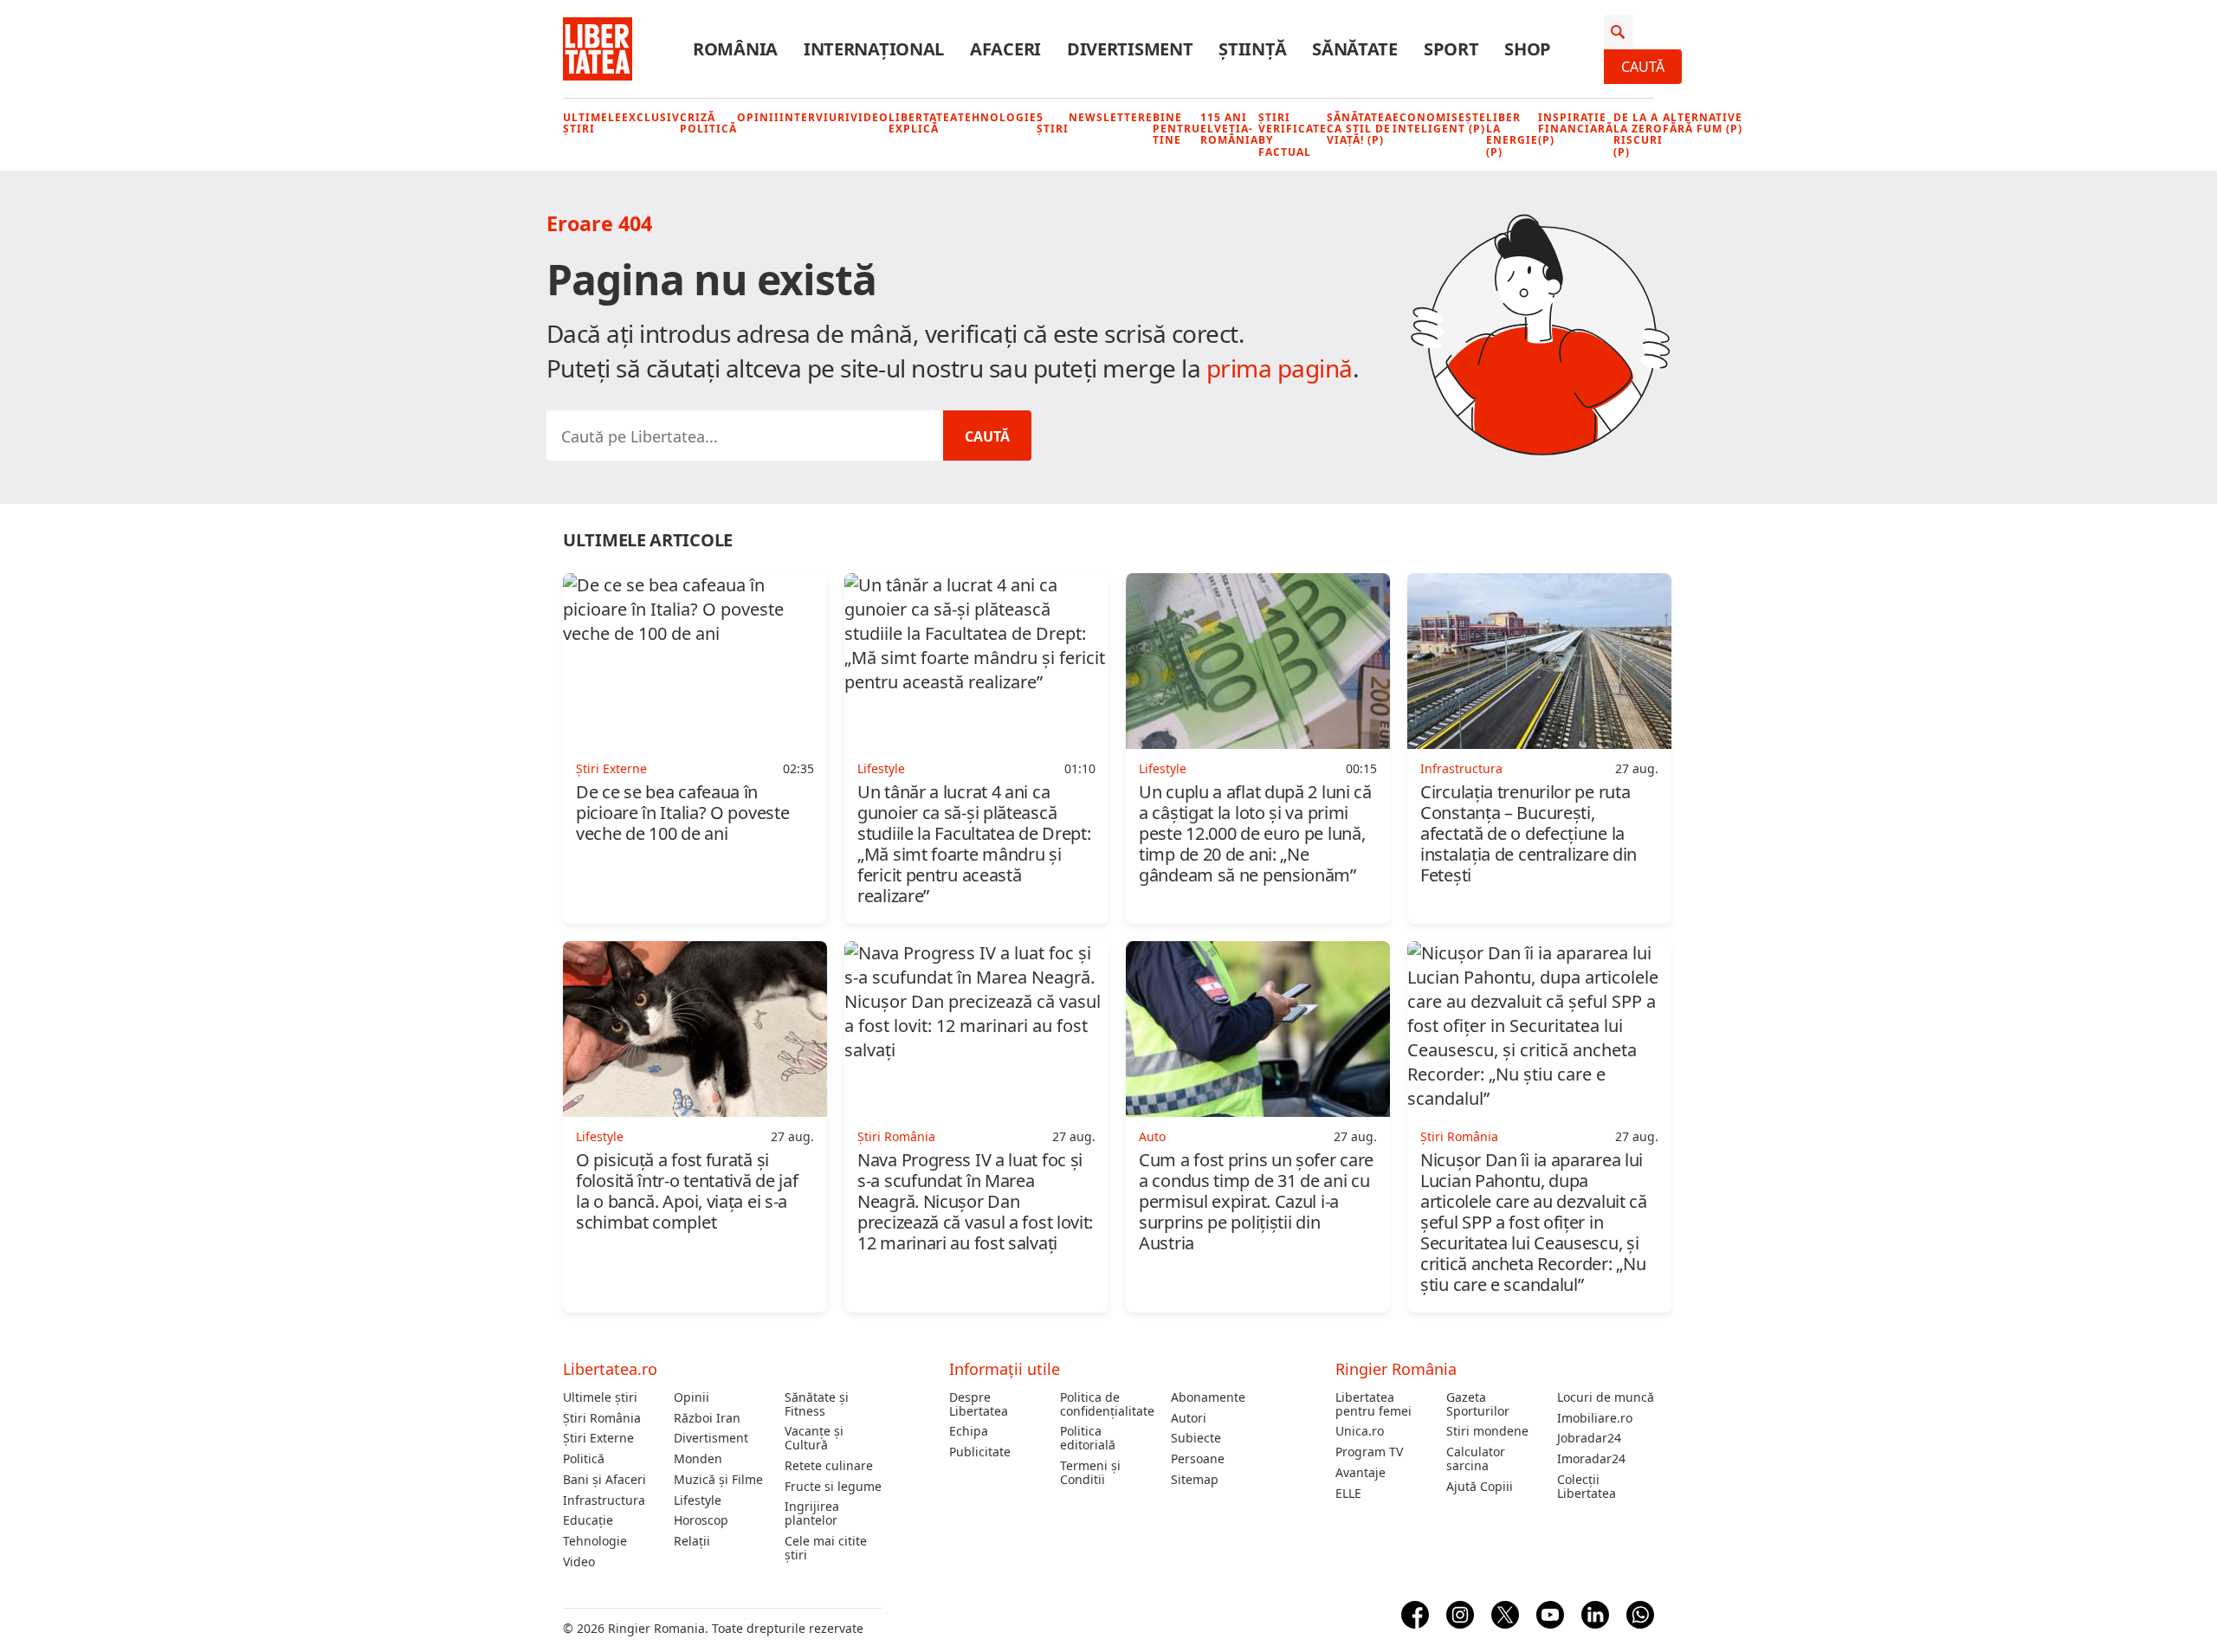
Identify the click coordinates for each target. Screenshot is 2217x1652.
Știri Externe (598, 1438)
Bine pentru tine (1176, 129)
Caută (1643, 67)
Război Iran (707, 1418)
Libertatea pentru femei (1374, 1404)
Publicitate (980, 1452)
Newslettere (1111, 117)
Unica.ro (1360, 1431)
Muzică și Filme (718, 1480)
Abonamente (1208, 1397)
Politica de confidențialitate (1107, 1404)
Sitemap (1195, 1480)
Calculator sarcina (1476, 1459)
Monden (698, 1459)
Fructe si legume (833, 1487)
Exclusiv (651, 117)
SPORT (1451, 49)
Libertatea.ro (610, 1369)
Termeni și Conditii (1090, 1473)
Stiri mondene (1487, 1431)
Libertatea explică (923, 123)
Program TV (1369, 1452)
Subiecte (1196, 1438)
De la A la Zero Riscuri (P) (1638, 135)
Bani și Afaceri (604, 1480)
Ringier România (1396, 1369)
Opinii (758, 117)
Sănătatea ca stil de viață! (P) (1360, 129)
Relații (692, 1541)
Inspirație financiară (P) (1576, 129)
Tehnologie (997, 117)
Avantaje (1361, 1473)
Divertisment (711, 1438)
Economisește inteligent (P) (1439, 123)
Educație (588, 1520)
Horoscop (701, 1520)
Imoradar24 (1591, 1459)
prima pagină (1280, 368)
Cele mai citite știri (826, 1548)
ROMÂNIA (735, 49)
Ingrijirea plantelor (812, 1513)
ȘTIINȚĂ (1252, 49)
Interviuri (815, 117)
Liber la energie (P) (1512, 135)
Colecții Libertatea (1587, 1487)
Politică (584, 1459)
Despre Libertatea (979, 1404)
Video (869, 117)
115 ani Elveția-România (1229, 129)
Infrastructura (604, 1500)
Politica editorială (1088, 1438)
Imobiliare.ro (1595, 1418)
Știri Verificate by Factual (1293, 135)
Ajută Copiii (1480, 1487)
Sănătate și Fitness (817, 1404)
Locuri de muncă (1606, 1397)
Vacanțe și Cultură (814, 1438)
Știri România (602, 1418)
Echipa (969, 1431)
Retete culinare (829, 1466)
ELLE (1348, 1494)
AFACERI (1005, 49)
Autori (1189, 1418)
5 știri (1053, 123)
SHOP (1528, 49)
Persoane (1198, 1459)
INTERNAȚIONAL (874, 49)
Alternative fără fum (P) (1703, 123)
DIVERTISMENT (1130, 49)
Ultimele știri (592, 123)
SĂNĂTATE (1355, 49)
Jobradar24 (1589, 1438)
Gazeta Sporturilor (1478, 1404)
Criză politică (708, 123)
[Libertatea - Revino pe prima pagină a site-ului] (598, 49)
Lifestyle (698, 1500)
